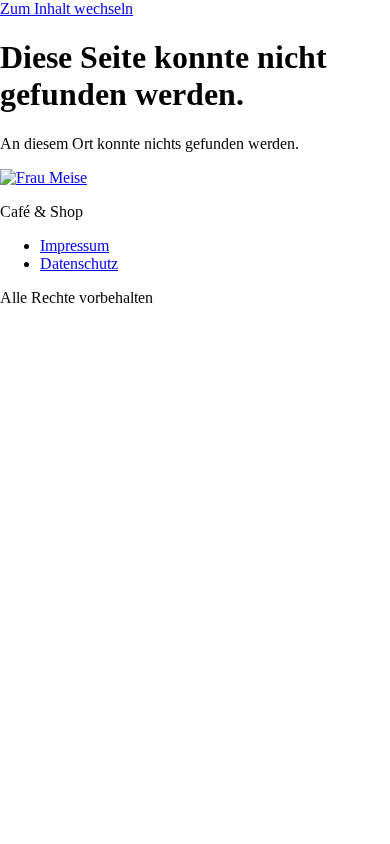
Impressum (74, 245)
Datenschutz (79, 263)
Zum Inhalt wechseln (66, 8)
